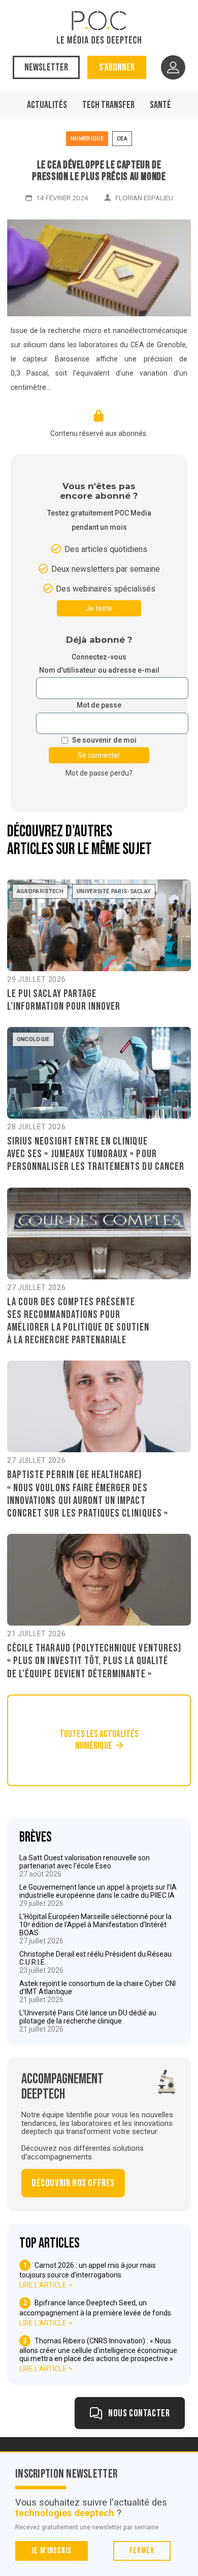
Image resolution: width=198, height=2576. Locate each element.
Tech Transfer (108, 105)
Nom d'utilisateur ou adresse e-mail (99, 670)
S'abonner (117, 67)
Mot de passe (99, 705)
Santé (160, 105)
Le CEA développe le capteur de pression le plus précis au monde (99, 171)
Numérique (87, 139)
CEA (122, 139)
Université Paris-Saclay (114, 891)
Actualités (47, 105)
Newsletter (46, 67)
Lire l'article (43, 2285)
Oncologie (33, 1039)
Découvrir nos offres (73, 2183)
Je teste (99, 608)
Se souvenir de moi (104, 740)
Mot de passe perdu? (99, 773)
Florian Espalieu (144, 198)
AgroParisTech (40, 891)
